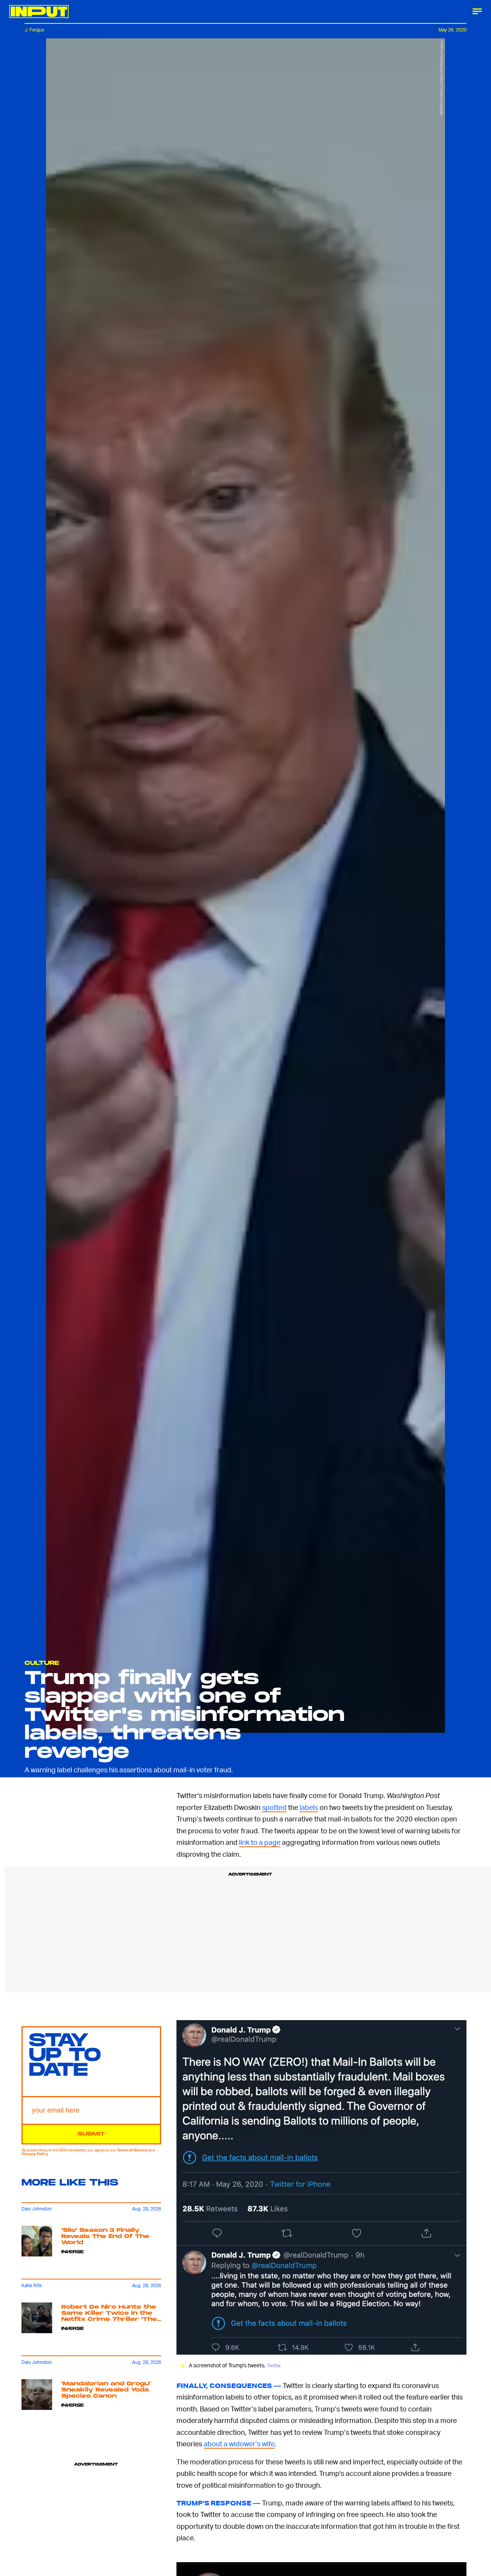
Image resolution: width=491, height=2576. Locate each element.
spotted (274, 1807)
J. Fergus (34, 30)
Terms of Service (132, 2150)
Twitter (274, 2366)
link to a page (260, 1842)
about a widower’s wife (239, 2443)
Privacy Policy (35, 2154)
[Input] (39, 12)
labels (309, 1807)
